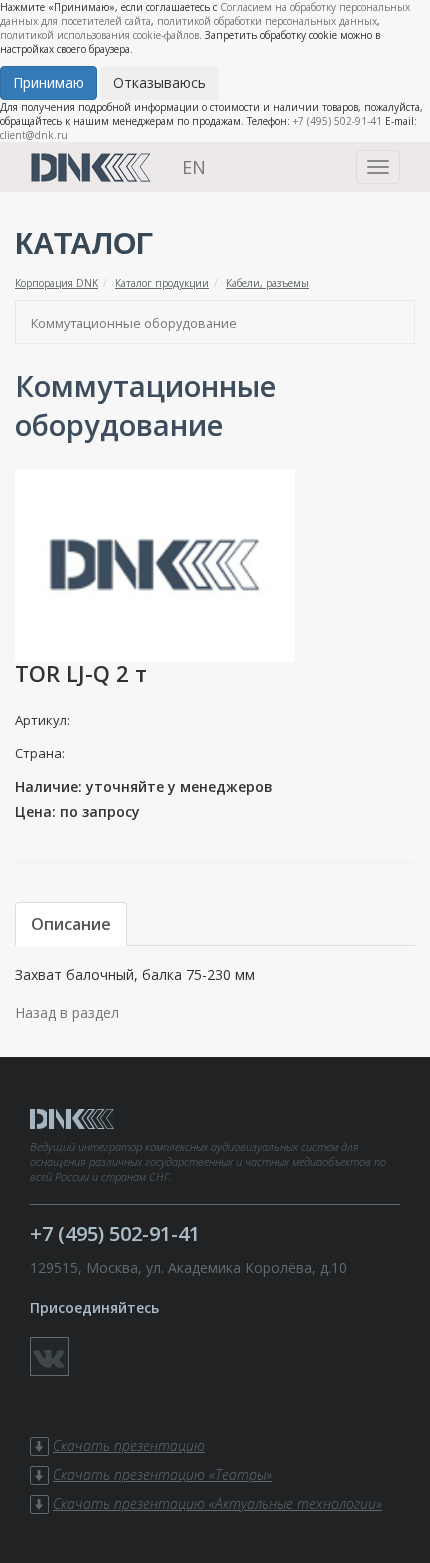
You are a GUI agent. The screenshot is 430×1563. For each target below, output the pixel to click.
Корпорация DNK (56, 283)
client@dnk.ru (34, 135)
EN (194, 167)
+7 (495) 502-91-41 (337, 121)
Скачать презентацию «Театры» (162, 1474)
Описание (71, 924)
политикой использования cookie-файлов (99, 35)
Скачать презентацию (129, 1445)
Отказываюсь (159, 82)
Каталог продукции (162, 283)
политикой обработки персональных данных (267, 21)
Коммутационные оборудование (134, 323)
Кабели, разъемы (267, 283)
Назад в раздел (67, 1012)
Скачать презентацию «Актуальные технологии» (217, 1503)
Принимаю (48, 82)
